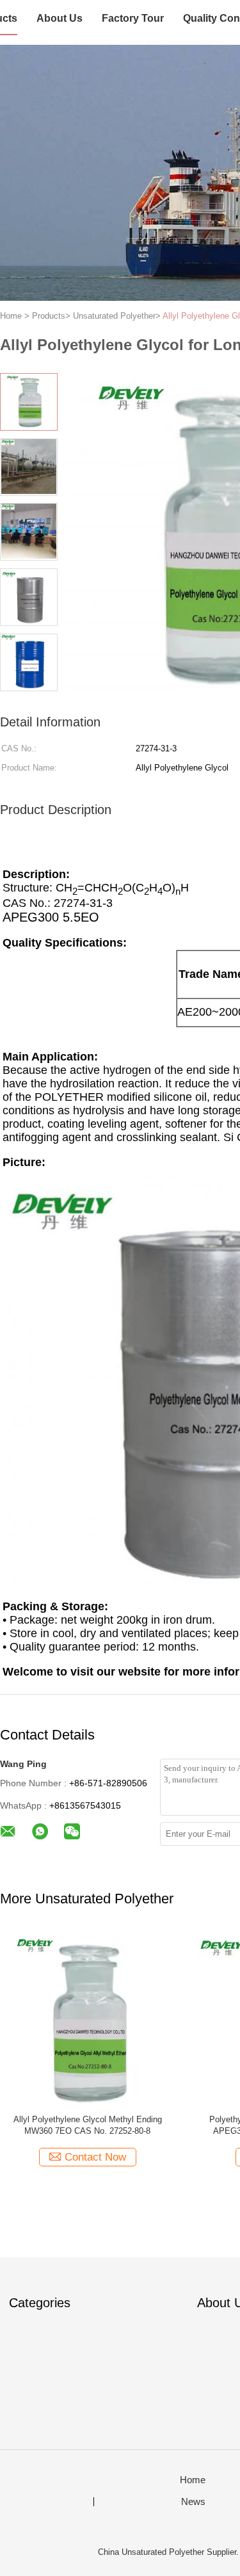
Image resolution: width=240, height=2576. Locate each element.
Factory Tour (133, 18)
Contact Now (95, 2157)
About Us (60, 18)
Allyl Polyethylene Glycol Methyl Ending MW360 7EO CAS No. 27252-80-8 (88, 2125)
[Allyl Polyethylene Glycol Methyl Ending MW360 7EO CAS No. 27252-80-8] (87, 2017)
